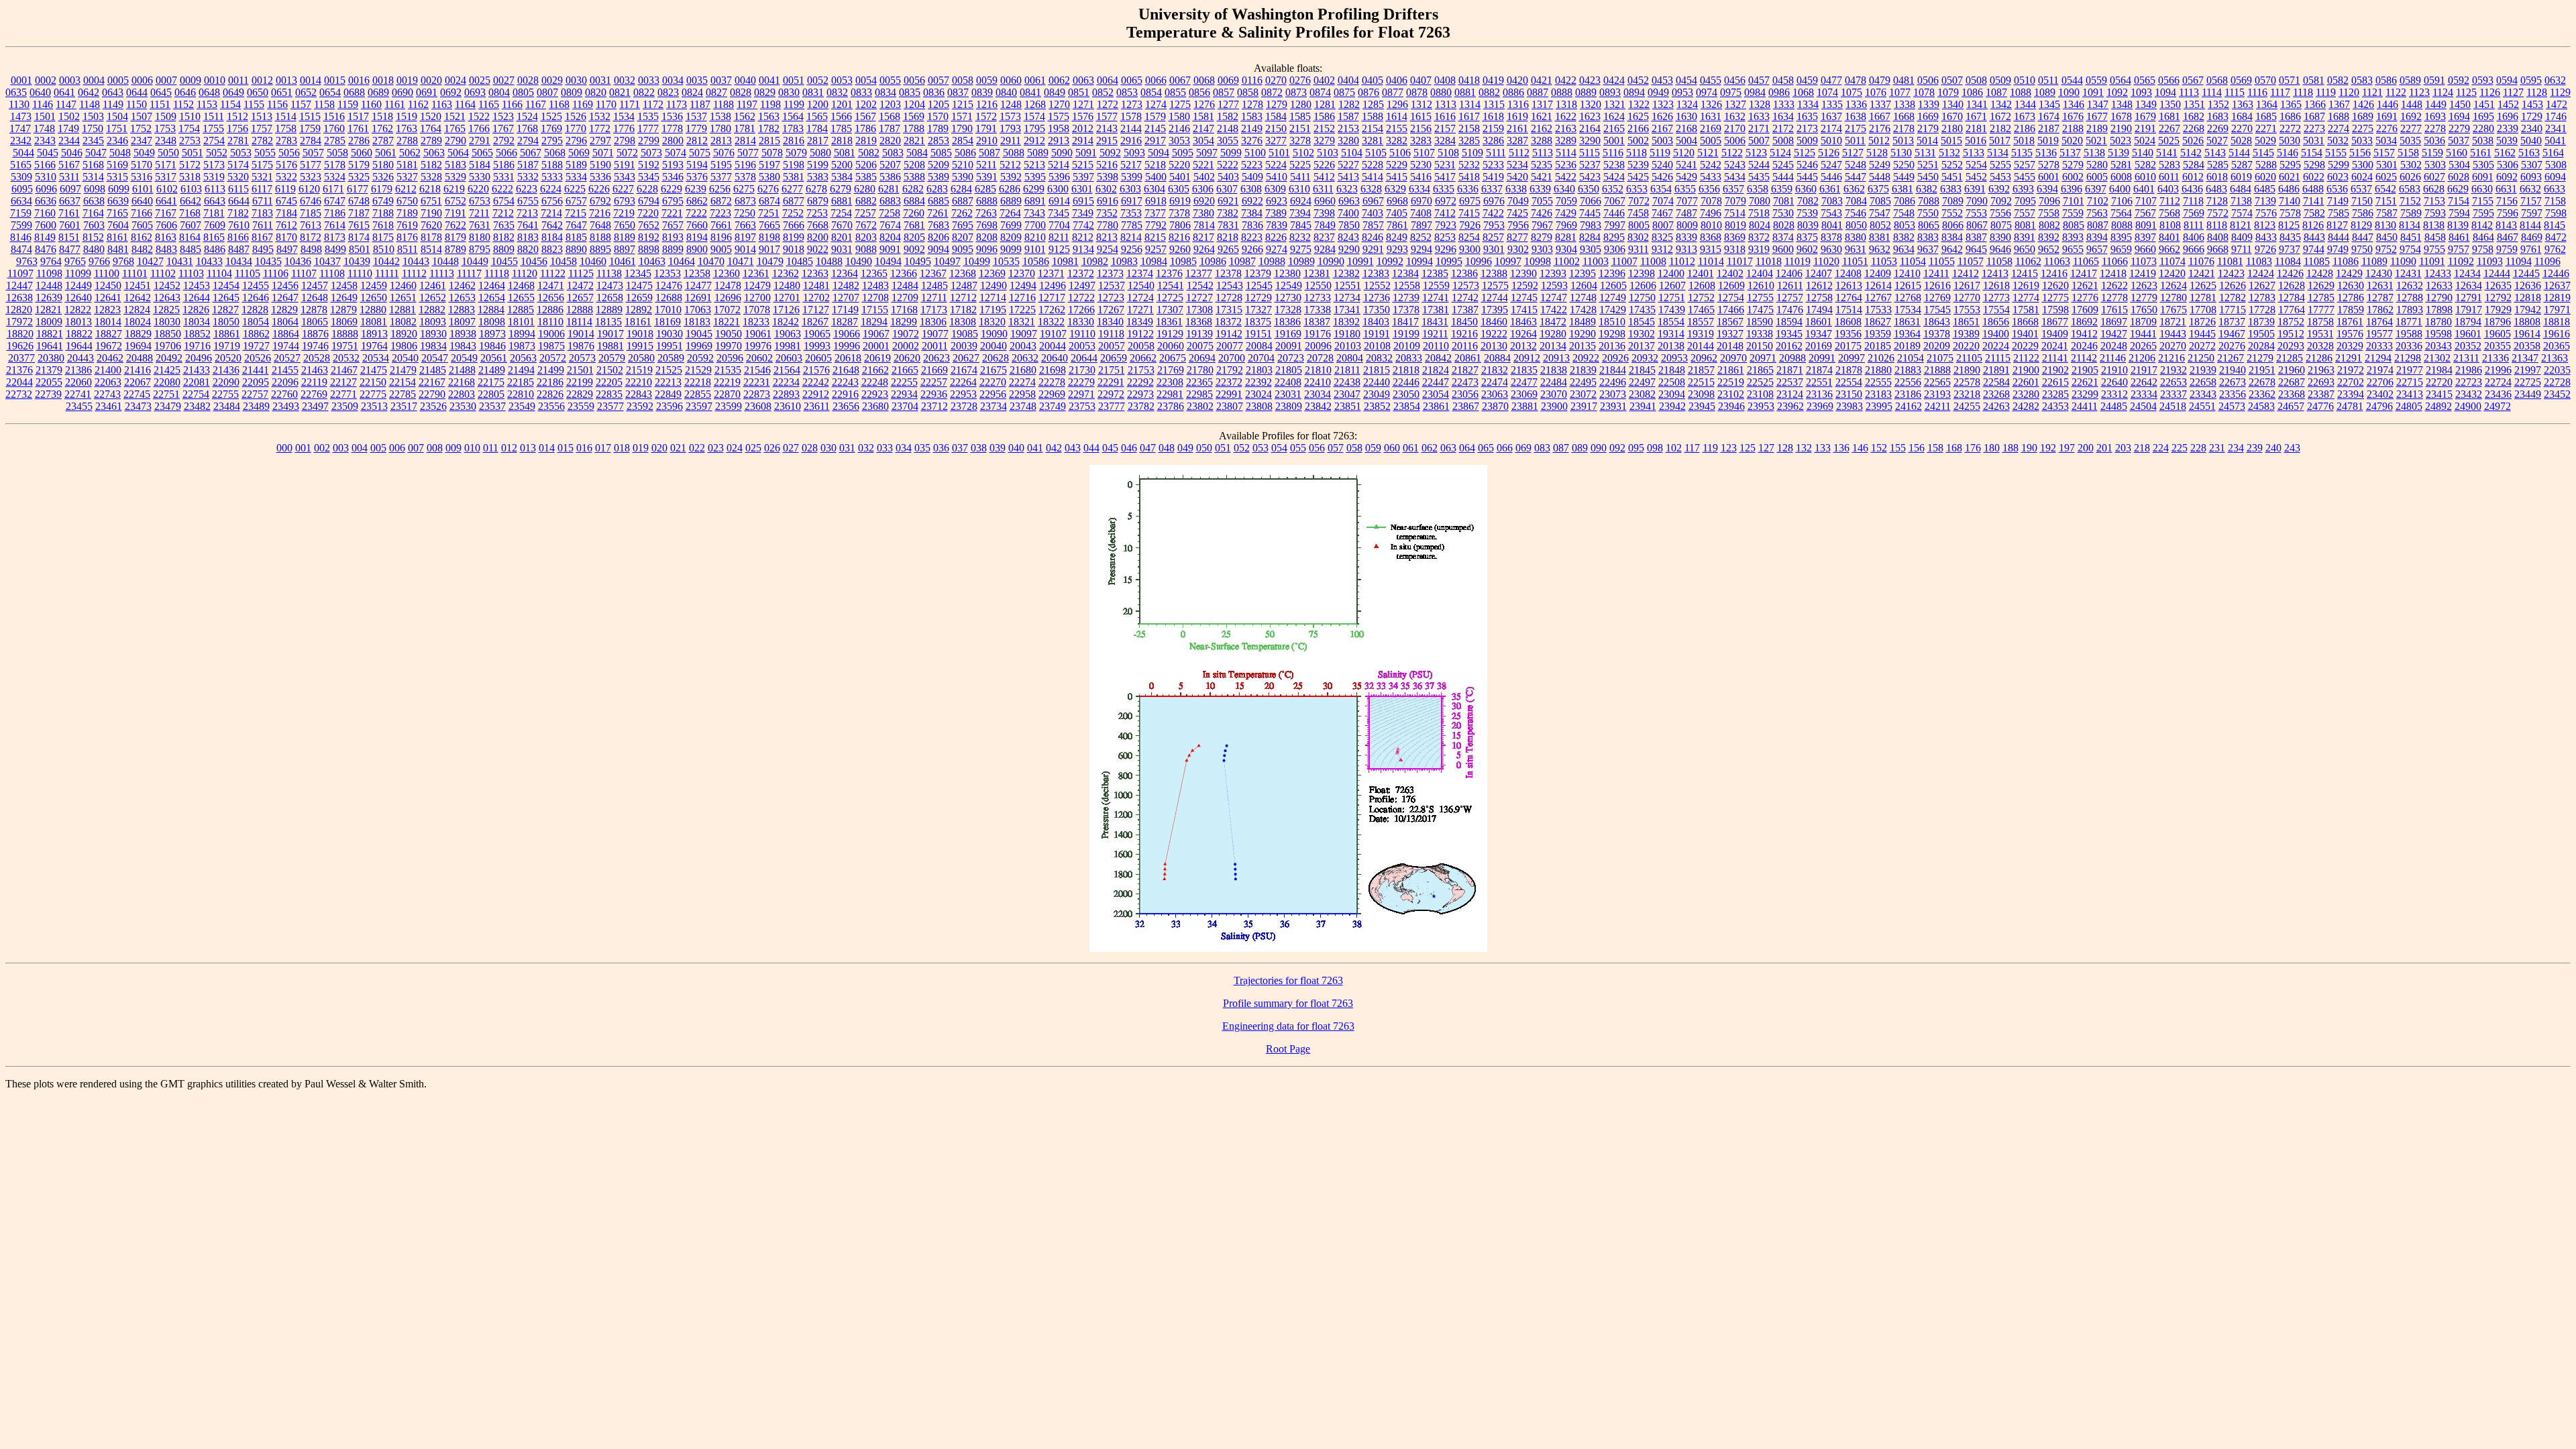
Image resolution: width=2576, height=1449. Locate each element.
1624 (1614, 116)
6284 (961, 189)
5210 (963, 165)
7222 (696, 213)
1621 (1542, 116)
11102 (163, 273)
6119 (285, 189)
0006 (142, 80)
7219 (624, 213)
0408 (1445, 80)
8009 (1687, 225)
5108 (1448, 153)
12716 (1022, 298)
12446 (2556, 273)
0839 (982, 92)
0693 (475, 92)
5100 (1255, 153)
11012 (1682, 261)
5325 (359, 177)
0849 (1055, 92)
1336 (1856, 104)
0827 (716, 92)
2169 (1711, 128)
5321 (262, 177)
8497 (287, 249)
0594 (2507, 80)
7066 (1591, 201)
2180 (1952, 128)
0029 (552, 80)
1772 (600, 128)
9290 (1349, 249)
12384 (1405, 273)
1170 (606, 104)
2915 (1107, 141)
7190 (431, 213)
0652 (306, 92)
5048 (120, 153)
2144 (1131, 128)
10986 (1213, 261)
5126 (1829, 153)
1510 (190, 116)
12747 (1554, 298)
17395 (1495, 310)
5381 (794, 177)
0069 (1228, 80)
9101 (1035, 249)
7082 (1808, 201)
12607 (1672, 285)
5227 (1348, 165)
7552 (1952, 213)
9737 (2290, 249)
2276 (2387, 128)
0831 (813, 92)
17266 (1081, 310)
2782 (262, 141)
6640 (142, 201)
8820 (528, 249)
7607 (191, 225)
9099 (1011, 249)
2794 (528, 141)
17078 (757, 310)
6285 (985, 189)
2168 (1686, 128)
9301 (1494, 249)
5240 (1662, 165)
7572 (2218, 213)
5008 (1783, 141)
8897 (625, 249)
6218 (430, 189)
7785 (1132, 225)
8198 (769, 237)
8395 (2121, 237)
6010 (2145, 177)
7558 (2049, 213)
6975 (1470, 201)
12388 (1494, 273)
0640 (40, 92)
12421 (2202, 273)
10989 (1301, 261)
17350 (1377, 310)
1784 (817, 128)
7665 (769, 225)
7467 (1662, 213)
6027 (2434, 177)
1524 (527, 116)
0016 (359, 80)
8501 (360, 249)
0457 (1759, 80)
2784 (311, 141)
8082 (2049, 225)
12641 (108, 298)
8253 (1445, 237)
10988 (1272, 261)
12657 (580, 298)
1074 (1827, 92)
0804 (499, 92)
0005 (118, 80)
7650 (625, 225)
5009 (1807, 141)
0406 (1397, 80)
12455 (256, 285)
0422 (1566, 80)
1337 (1880, 104)
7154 (2459, 201)
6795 (673, 201)
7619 (407, 225)
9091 (890, 249)
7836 (1252, 225)
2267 (2169, 128)
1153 (207, 104)
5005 (1711, 141)
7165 (117, 213)
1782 (769, 128)
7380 (1203, 213)
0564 (2121, 80)
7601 (70, 225)
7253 (817, 213)
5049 (144, 153)
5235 (1542, 165)
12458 (344, 285)
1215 (963, 104)
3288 (1542, 141)
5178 (335, 165)
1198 (770, 104)
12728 (1229, 298)
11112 (414, 273)
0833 (861, 92)
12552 (1377, 285)
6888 (987, 201)
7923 (1446, 225)
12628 (2292, 285)
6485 (2265, 189)
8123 (2265, 225)
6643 (215, 201)
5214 (1059, 165)
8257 (1493, 237)
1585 (1300, 116)
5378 (745, 177)
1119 (2326, 92)
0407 (1421, 80)
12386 (1464, 273)
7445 (1590, 213)
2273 (2314, 128)
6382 (1927, 189)
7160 (45, 213)
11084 (2288, 261)
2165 (1614, 128)
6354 (1661, 189)
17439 (1672, 310)
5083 (893, 153)
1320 (1591, 104)
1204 (914, 104)
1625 (1638, 116)
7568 (2169, 213)
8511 (408, 249)
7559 (2073, 213)
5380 (769, 177)
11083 (2259, 261)
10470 (711, 261)
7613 (311, 225)
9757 (2459, 249)
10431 (180, 261)
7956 (1518, 225)
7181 (214, 213)
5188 (552, 165)
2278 (2435, 128)
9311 (1639, 249)
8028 (1784, 225)
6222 (502, 189)
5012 (1879, 141)
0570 (2265, 80)
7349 (1083, 213)
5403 (1228, 177)
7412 (1445, 213)
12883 (462, 310)
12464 (492, 285)
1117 (2280, 92)
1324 (1687, 104)
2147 (1203, 128)
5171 (166, 165)
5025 (2169, 141)
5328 (431, 177)
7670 (842, 225)
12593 (1554, 285)
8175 (383, 237)
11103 (191, 273)
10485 (800, 261)
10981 (1065, 261)
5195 (721, 165)
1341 (1977, 104)
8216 (1179, 237)
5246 (1807, 165)
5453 (2000, 177)
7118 (2193, 201)
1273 (1132, 104)
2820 (890, 141)
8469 (2532, 237)
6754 (504, 201)
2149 (1252, 128)
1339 (1929, 104)
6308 (1251, 189)
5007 (1759, 141)
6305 (1179, 189)
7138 (2241, 201)
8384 (1952, 237)
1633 (1759, 116)
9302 (1518, 249)
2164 (1590, 128)
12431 (2408, 273)
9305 (1591, 249)
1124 (2443, 92)
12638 (19, 298)
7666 (794, 225)
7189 (407, 213)
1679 (2145, 116)
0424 (1614, 80)
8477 (70, 249)
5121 (1708, 153)
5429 (1686, 177)
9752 (2386, 249)
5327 (407, 177)
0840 (1006, 92)
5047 (96, 153)
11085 (2317, 261)
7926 (1470, 225)
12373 (1110, 273)
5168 (93, 165)
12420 (2172, 273)
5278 (2049, 165)
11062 (2028, 261)
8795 (480, 249)
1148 (90, 104)
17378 (1406, 310)
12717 (1052, 298)
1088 (2021, 92)
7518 (1759, 213)
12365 (874, 273)
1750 (93, 128)
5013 (1903, 141)
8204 (890, 237)
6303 (1130, 189)
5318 (190, 177)
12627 (2262, 285)
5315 (117, 177)
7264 (1010, 213)
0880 (1441, 92)
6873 (745, 201)
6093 (2531, 177)
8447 (2363, 237)
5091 (1086, 153)
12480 (787, 285)
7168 (190, 213)
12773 (1996, 298)
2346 (117, 141)
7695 (963, 225)
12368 (963, 273)
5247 (1831, 165)
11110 (360, 273)
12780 (2173, 298)
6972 (1446, 201)
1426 (2363, 104)
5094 (1159, 153)
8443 (2314, 237)
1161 (395, 104)
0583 (2362, 80)
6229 (672, 189)
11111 (387, 273)
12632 (2410, 285)
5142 (2191, 153)
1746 (2556, 116)
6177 (358, 189)
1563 (769, 116)
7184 (286, 213)
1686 (2290, 116)
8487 (239, 249)
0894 (1634, 92)
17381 (1436, 310)
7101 (2074, 201)
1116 (2257, 92)
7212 (503, 213)
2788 (407, 141)
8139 (2458, 225)
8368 (1711, 237)
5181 (407, 165)
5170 (142, 165)
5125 (1805, 153)
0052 (818, 80)
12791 (2469, 298)
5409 (1252, 177)
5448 (1880, 177)
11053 (1884, 261)
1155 (254, 104)
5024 (2145, 141)
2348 (166, 141)
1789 (938, 128)
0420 (1517, 80)
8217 (1203, 237)
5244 (1759, 165)
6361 (1830, 189)
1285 (1373, 104)
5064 (458, 153)
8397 (2145, 237)
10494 (888, 261)
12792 (2498, 298)
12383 (1376, 273)
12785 (2321, 298)
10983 (1124, 261)
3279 (1324, 141)
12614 (1878, 285)
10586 (1036, 261)
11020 (1826, 261)
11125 (581, 273)
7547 (1880, 213)
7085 (1880, 201)
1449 (2436, 104)
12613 (1849, 285)
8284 (1590, 237)
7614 (335, 225)
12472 (580, 285)
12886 (550, 310)
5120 (1684, 153)
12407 (1819, 273)
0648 (209, 92)
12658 (610, 298)
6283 (937, 189)
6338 (1516, 189)
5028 (2241, 141)
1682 (2194, 116)
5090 (1062, 153)
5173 (214, 165)
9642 (1952, 249)
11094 (2519, 261)
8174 (359, 237)
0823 (668, 92)
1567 (865, 116)
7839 (1277, 225)
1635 (1807, 116)
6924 (1301, 201)
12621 (2085, 285)
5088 (1014, 153)
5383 (818, 177)
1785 (841, 128)
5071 (603, 153)
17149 (845, 310)
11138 (609, 273)
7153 (2434, 201)
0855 (1175, 92)
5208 (914, 165)
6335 (1444, 189)
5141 (2167, 153)
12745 (1524, 298)
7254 (841, 213)
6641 (166, 201)
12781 (2203, 298)
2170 (1735, 128)
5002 (1638, 141)
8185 (576, 237)
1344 (2025, 104)
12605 (1613, 285)
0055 (890, 80)
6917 (1132, 201)
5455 (2025, 177)
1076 (1876, 92)
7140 (2290, 201)
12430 (2379, 273)
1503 (93, 116)
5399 (1132, 177)
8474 (21, 249)
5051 (193, 153)
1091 (2093, 92)
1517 (358, 116)
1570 (938, 116)
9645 (1976, 249)
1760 (334, 128)
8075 (2001, 225)
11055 (1942, 261)
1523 (503, 116)
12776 (2085, 298)
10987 (1242, 261)
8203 (866, 237)
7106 (2122, 201)
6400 (2120, 189)
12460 (403, 285)
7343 (1034, 213)
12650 (374, 298)
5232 (1469, 165)
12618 (1996, 285)
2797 (600, 141)
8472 (2556, 237)
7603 (94, 225)
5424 (1614, 177)
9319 (1759, 249)
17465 (1701, 310)
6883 (890, 201)
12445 (2526, 273)
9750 (2362, 249)
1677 (2097, 116)
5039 (2507, 141)
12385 (1435, 273)
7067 (1615, 201)
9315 (1711, 249)
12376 (1169, 273)
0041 (769, 80)
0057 (938, 80)
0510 (2025, 80)
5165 (21, 165)
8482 (142, 249)
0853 (1127, 92)
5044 (23, 153)
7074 (1663, 201)
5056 (289, 153)
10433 (209, 261)
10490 (859, 261)
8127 (2337, 225)
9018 (794, 249)
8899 (673, 249)
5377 (721, 177)
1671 (1976, 116)
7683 (938, 225)
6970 (1421, 201)
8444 (2339, 237)
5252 (1952, 165)
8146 (21, 237)
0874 (1320, 92)
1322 (1639, 104)
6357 (1733, 189)
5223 (1252, 165)
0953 (1682, 92)
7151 (2386, 201)
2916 (1131, 141)
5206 (866, 165)
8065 (1929, 225)
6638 (94, 201)
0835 (910, 92)
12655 (521, 298)
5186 (504, 165)
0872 (1272, 92)
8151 (69, 237)
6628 (2434, 189)
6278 (816, 189)
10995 (1449, 261)
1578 (1131, 116)
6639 (118, 201)
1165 (489, 104)
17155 (875, 310)
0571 (2290, 80)
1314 (1470, 104)
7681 (914, 225)
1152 (183, 104)
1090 (2069, 92)
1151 (160, 104)
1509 (166, 116)
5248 (1856, 165)
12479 (757, 285)
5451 (1952, 177)
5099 (1231, 153)
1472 (2557, 104)
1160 (371, 104)
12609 (1731, 285)
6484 (2241, 189)
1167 (536, 104)
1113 (2189, 92)
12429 (2349, 273)
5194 (697, 165)
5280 (2097, 165)
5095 (1183, 153)
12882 (432, 310)
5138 (2094, 153)
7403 (1373, 213)
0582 (2338, 80)
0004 (94, 80)
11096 (2547, 261)
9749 (2338, 249)
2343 (45, 141)
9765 (75, 261)
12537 (1112, 285)
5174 (238, 165)
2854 (963, 141)
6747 (335, 201)
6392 (1999, 189)
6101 (143, 189)
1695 (2483, 116)
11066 (2115, 261)
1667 (1880, 116)
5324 (335, 177)
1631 (1711, 116)
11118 (497, 273)
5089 (1038, 153)
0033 (649, 80)
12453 (197, 285)
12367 (933, 273)
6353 (1637, 189)
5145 (2263, 153)
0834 (885, 92)
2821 (914, 141)
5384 (842, 177)
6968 (1397, 201)
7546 (1856, 213)
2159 (1493, 128)
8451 (2411, 237)
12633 (2439, 285)
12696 (728, 298)
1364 (2267, 104)
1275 (1180, 104)
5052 (217, 153)
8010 (1711, 225)
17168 (904, 310)
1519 (407, 116)
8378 (1831, 237)
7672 (866, 225)
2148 (1228, 128)
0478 (1856, 80)
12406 (1789, 273)
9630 (1831, 249)
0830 (789, 92)
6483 (2216, 189)
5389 (938, 177)
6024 (2362, 177)
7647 (576, 225)
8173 (335, 237)
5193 (673, 165)
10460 (593, 261)
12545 (1259, 285)
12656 (551, 298)
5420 (1517, 177)
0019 (407, 80)
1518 (382, 116)
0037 (721, 80)
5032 (2338, 141)
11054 (1913, 261)
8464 (2483, 237)
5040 (2531, 141)
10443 (416, 261)
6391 (1975, 189)
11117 (469, 273)
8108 (2170, 225)
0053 (842, 80)
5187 (528, 165)
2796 (576, 141)
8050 (1856, 225)
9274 (1277, 249)
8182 (504, 237)
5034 (2386, 141)
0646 (185, 92)
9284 (1325, 249)
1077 (1900, 92)
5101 (1279, 153)
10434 (239, 261)
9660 (2145, 249)
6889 (1011, 201)
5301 (2387, 165)
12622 (2114, 285)
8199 (794, 237)
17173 (934, 310)
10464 (682, 261)
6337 (1492, 189)
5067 (531, 153)
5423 (1590, 177)
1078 (1924, 92)
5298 (2314, 165)
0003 (70, 80)
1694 (2459, 116)
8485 (191, 249)
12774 (2026, 298)
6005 (2097, 177)
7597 (2532, 213)
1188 (723, 104)
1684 (2242, 116)
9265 (1228, 249)
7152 (2410, 201)
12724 (1140, 298)
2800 (673, 141)
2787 (383, 141)
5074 (676, 153)
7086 (1904, 201)
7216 (600, 213)
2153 (1348, 128)
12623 (2144, 285)
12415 (2025, 273)
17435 (1642, 310)
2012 (1083, 128)
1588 (1373, 116)
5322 (286, 177)
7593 (2435, 213)
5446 (1831, 177)
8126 (2313, 225)
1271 (1083, 104)
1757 (262, 128)
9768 (123, 261)
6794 (649, 201)
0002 (46, 80)
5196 (745, 165)
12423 (2231, 273)
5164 (2553, 153)
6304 (1155, 189)
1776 (624, 128)
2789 (431, 141)
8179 (455, 237)
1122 (2396, 92)
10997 (1508, 261)
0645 (161, 92)
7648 (600, 225)
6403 (2168, 189)
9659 (2121, 249)
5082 (869, 153)
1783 (793, 128)
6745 (286, 201)
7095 (2025, 201)
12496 (1053, 285)
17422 (1554, 310)
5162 (2505, 153)
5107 (1424, 153)
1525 (551, 116)
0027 (504, 80)
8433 (2266, 237)
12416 (2054, 273)
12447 (19, 285)
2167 (1662, 128)
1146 (43, 104)
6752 (455, 201)
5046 (72, 153)
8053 (1904, 225)
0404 (1348, 80)
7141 (2314, 201)
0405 (1373, 80)
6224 (551, 189)
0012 (262, 80)
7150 (2362, 201)
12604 (1584, 285)
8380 (1856, 237)
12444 (2497, 273)
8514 (431, 249)
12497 (1082, 285)
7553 (1976, 213)
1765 (455, 128)
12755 (1760, 298)
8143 (2506, 225)
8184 (552, 237)
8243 (1348, 237)
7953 (1494, 225)
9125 (1059, 249)
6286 (1010, 189)
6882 (866, 201)
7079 (1735, 201)
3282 (1397, 141)
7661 (721, 225)
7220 (648, 213)
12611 (1790, 285)
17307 (1170, 310)
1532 (600, 116)
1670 (1952, 116)
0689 (378, 92)
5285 (2218, 165)
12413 (1995, 273)
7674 (890, 225)
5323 (311, 177)
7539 (1807, 213)
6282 (913, 189)
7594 (2459, 213)
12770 (1967, 298)
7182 (238, 213)
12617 (1967, 285)
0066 (1156, 80)
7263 (986, 213)
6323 (1347, 189)
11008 (1653, 261)
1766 (479, 128)
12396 (1612, 273)
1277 (1228, 104)
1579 (1155, 116)
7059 (1566, 201)
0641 (64, 92)
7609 (215, 225)
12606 (1643, 285)
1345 (2049, 104)
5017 (2000, 141)
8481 (118, 249)
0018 (383, 80)
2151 (1300, 128)
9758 (2483, 249)
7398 (1324, 213)
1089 (2045, 92)
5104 (1352, 153)
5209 (938, 165)
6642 (191, 201)
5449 (1904, 177)
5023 (2121, 141)
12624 (2173, 285)
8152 (93, 237)
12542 (1200, 285)
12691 (698, 298)
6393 (2023, 189)
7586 (2363, 213)
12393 (1553, 273)
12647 (285, 298)
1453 (2532, 104)
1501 (45, 116)
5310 (46, 177)
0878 (1417, 92)
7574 (2242, 213)
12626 (2233, 285)
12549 (1289, 285)
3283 (1421, 141)
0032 (625, 80)
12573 (1466, 285)
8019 (1735, 225)
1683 (2218, 116)
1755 (213, 128)
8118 (2217, 225)
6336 (1468, 189)
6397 (2096, 189)
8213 (1107, 237)
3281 (1373, 141)
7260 (914, 213)
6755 (528, 201)
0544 (2072, 80)
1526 (576, 116)
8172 (311, 237)
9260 (1180, 249)
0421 (1542, 80)
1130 (19, 104)
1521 (455, 116)
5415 (1397, 177)
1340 (1953, 104)
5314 (93, 177)
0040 (745, 80)
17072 (727, 310)
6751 (431, 201)
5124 (1780, 153)
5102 (1303, 153)
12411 (1936, 273)
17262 (1052, 310)
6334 (1419, 189)
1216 (987, 104)
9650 (2025, 249)
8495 (263, 249)
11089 (2374, 261)
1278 (1252, 104)
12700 (757, 298)
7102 (2098, 201)
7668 (818, 225)
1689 (2363, 116)
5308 (2556, 165)
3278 (1300, 141)
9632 (1880, 249)
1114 (2212, 92)
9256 (1132, 249)
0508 (1976, 80)
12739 (1406, 298)
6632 (2530, 189)
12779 (2144, 298)
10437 (327, 261)
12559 (1436, 285)
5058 (337, 153)
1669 (1928, 116)
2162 (1542, 128)
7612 (286, 225)
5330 (480, 177)
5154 (2312, 153)
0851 (1079, 92)
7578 (2290, 213)
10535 (1006, 261)
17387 (1465, 310)
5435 (1759, 177)
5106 (1400, 153)
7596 (2508, 213)
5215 (1083, 165)
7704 (1059, 225)
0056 (914, 80)
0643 (113, 92)
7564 (2121, 213)
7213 (527, 213)
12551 (1348, 285)
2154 (1373, 128)
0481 (1904, 80)
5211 (986, 165)
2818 (842, 141)
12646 (256, 298)
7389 (1276, 213)
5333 (552, 177)
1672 (2000, 116)
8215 (1155, 237)
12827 (225, 310)
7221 (672, 213)
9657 (2097, 249)
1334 (1808, 104)
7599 (21, 225)
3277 (1276, 141)
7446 (1614, 213)
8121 (2241, 225)
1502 (69, 116)
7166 (142, 213)
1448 (2412, 104)
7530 (1783, 213)
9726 (2265, 249)
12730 (1288, 298)
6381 (1902, 189)
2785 (335, 141)
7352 (1107, 213)
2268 (2194, 128)
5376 (697, 177)
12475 (639, 285)
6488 (2313, 189)
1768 (527, 128)
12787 (2380, 298)
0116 (1252, 80)
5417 (1445, 177)
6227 (623, 189)
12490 (994, 285)
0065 (1132, 80)
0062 (1059, 80)
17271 (1140, 310)
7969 (1566, 225)
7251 (769, 213)
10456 (534, 261)
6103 (191, 189)
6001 (2049, 177)
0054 (866, 80)
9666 (2194, 249)
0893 (1610, 92)
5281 (2121, 165)
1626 (1662, 116)
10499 (977, 261)
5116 (1613, 153)
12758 (1819, 298)
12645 (226, 298)
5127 (1853, 153)
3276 (1252, 141)
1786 (865, 128)
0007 (166, 80)
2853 (938, 141)
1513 (262, 116)
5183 (455, 165)
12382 (1346, 273)
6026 (2410, 177)
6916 (1108, 201)
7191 (455, 213)
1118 (2303, 92)
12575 (1495, 285)
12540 (1141, 285)
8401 (2169, 237)
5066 (506, 153)
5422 (1566, 177)
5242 (1711, 165)
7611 (263, 225)
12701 (787, 298)
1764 (431, 128)
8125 (2289, 225)
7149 (2338, 201)
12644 (197, 298)
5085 (941, 153)
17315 (1229, 310)
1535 (648, 116)
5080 (820, 153)
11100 (107, 273)
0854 (1151, 92)
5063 (434, 153)
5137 (2070, 153)
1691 (2387, 116)
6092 (2507, 177)
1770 (576, 128)
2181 (1976, 128)
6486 (2289, 189)
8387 (1976, 237)
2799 (649, 141)
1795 (1034, 128)
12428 (2320, 273)
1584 (1276, 116)
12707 (846, 298)
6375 (1878, 189)
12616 (1937, 285)
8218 (1228, 237)
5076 (724, 153)
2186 (2025, 128)
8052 (1880, 225)
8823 (552, 249)
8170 (286, 237)
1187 (700, 104)
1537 (696, 116)
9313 (1686, 249)
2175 (1856, 128)
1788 (914, 128)
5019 (2048, 141)
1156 (277, 104)
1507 (142, 116)
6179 (382, 189)
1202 (866, 104)
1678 (2121, 116)
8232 (1300, 237)
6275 (744, 189)
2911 (1011, 141)
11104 (219, 273)
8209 (1011, 237)
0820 (596, 92)
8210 (1035, 237)
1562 (745, 116)
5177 (311, 165)
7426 (1542, 213)
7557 (2025, 213)
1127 (2513, 92)
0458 (1783, 80)
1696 (2508, 116)
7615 (359, 225)
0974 (1707, 92)
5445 (1807, 177)
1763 (407, 128)
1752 (141, 128)
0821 (620, 92)
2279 (2459, 128)
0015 (335, 80)
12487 (964, 285)
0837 (958, 92)
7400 (1348, 213)
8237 (1324, 237)
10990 (1331, 261)
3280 (1348, 141)
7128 (2217, 201)
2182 (2000, 128)
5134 (1998, 153)
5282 (2145, 165)
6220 (478, 189)
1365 (2291, 104)
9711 (2242, 249)
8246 (1373, 237)
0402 (1324, 80)
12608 (1702, 285)
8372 (1759, 237)
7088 (1929, 201)
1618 (1493, 116)
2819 (866, 141)
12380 (1287, 273)
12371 (1051, 273)
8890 (576, 249)
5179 (359, 165)
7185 (311, 213)
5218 (1155, 165)
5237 (1590, 165)
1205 (938, 104)
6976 (1494, 201)
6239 (696, 189)
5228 (1373, 165)
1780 (720, 128)
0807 (547, 92)
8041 (1832, 225)
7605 (142, 225)
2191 (2145, 128)
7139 (2265, 201)
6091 (2483, 177)
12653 (462, 298)
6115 (238, 189)
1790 (962, 128)
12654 (492, 298)
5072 (627, 153)
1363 (2243, 104)
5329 (455, 177)
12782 (2233, 298)
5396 (1059, 177)
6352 (1613, 189)
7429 (1566, 213)
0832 (837, 92)
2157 (1445, 128)
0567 (2193, 80)
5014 (1927, 141)
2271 (2266, 128)
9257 (1156, 249)
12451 (138, 285)
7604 (118, 225)
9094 (938, 249)
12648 (315, 298)
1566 (841, 116)
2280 (2483, 128)
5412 (1324, 177)
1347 (2098, 104)
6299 (1034, 189)
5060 (362, 153)
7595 (2483, 213)
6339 (1540, 189)
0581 (2314, 80)
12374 (1140, 273)
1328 (1760, 104)
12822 (78, 310)
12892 (639, 310)
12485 (934, 285)
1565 (817, 116)
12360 (727, 273)
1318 (1566, 104)
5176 (286, 165)
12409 (1878, 273)
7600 (46, 225)
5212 (1010, 165)
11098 (49, 273)
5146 (2288, 153)
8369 (1735, 237)
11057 (1971, 261)
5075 (700, 153)
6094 (2555, 177)
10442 (386, 261)
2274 (2339, 128)
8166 (238, 237)
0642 (89, 92)
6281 (889, 189)
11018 (1769, 261)
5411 (1300, 177)
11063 (2057, 261)
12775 (2055, 298)
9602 (1807, 249)
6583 (2410, 189)
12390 (1523, 273)
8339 (1686, 237)
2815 (769, 141)
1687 (2314, 116)
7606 (166, 225)
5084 (917, 153)
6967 (1373, 201)
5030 (2290, 141)
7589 (2411, 213)
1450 (2460, 104)
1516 (334, 116)
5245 (1783, 165)
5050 (168, 153)
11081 (2230, 261)
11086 (2346, 261)
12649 (344, 298)
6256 (720, 189)
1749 (68, 128)
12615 (1908, 285)
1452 (2508, 104)
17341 (1347, 310)
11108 (332, 273)
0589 (2410, 80)
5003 (1662, 141)
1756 (237, 128)
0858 (1248, 92)
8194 (697, 237)
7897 (1421, 225)
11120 (525, 273)
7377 (1155, 213)
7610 (239, 225)
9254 (1108, 249)
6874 (769, 201)
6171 (333, 189)
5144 (2239, 153)
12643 (167, 298)
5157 (2384, 153)
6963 (1349, 201)
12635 (2498, 285)
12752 (1701, 298)
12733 (1318, 298)
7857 (1373, 225)
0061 (1035, 80)
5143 (2215, 153)
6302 (1106, 189)
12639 (49, 298)
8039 (1808, 225)
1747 (20, 128)
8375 (1807, 237)
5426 (1662, 177)
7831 (1228, 225)
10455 (504, 261)
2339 (2508, 128)
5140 (2143, 153)
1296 (1397, 104)
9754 (2410, 249)
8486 (215, 249)
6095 (22, 189)
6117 (262, 189)
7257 (865, 213)
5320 (238, 177)
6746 (311, 201)
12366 (904, 273)
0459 (1807, 80)
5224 (1276, 165)
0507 (1952, 80)
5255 (2000, 165)
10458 (563, 261)
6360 (1806, 189)
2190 (2121, 128)
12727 (1199, 298)
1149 (113, 104)
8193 (673, 237)
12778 (2114, 298)
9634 (1904, 249)
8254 (1469, 237)
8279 (1542, 237)
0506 (1928, 80)
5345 (649, 177)
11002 (1567, 261)
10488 (829, 261)
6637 (70, 201)
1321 (1615, 104)
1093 (2141, 92)
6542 (2385, 189)
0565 (2145, 80)
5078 (772, 153)
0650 (258, 92)
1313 (1446, 104)
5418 (1469, 177)
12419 (2143, 273)
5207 (890, 165)
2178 (1904, 128)
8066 (1953, 225)
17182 (963, 310)
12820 (19, 310)
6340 (1564, 189)
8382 (1904, 237)
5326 (383, 177)
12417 (2084, 273)
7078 (1711, 201)
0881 (1465, 92)
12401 (1701, 273)
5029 (2265, 141)
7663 (745, 225)
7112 (2170, 201)
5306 (2508, 165)
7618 (383, 225)
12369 (992, 273)
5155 (2336, 153)
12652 (433, 298)
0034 (673, 80)
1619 (1517, 116)
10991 (1360, 261)
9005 (721, 249)
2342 (21, 141)
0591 (2434, 80)
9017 (769, 249)
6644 (239, 201)
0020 (431, 80)
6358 (1758, 189)
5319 (214, 177)
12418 (2113, 273)
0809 (572, 92)
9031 (842, 249)
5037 (2459, 141)
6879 (818, 201)
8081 (2025, 225)
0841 (1030, 92)
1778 (672, 128)
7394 (1300, 213)
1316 (1518, 104)
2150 (1276, 128)
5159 (2432, 153)
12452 (167, 285)
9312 (1662, 249)
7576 (2266, 213)
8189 (625, 237)
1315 (1494, 104)
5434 (1735, 177)
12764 (1849, 298)
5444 (1783, 177)
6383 (1951, 189)
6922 (1252, 201)
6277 (792, 189)
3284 (1445, 141)
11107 (304, 273)
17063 (698, 310)
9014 (745, 249)
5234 (1517, 165)
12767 (1878, 298)
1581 (1203, 116)
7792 (1156, 225)
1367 (2339, 104)
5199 (818, 165)
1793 (1010, 128)
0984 (1755, 92)
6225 (575, 189)
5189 (576, 165)
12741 (1436, 298)
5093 (1134, 153)
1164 (465, 104)
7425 (1517, 213)
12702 (816, 298)
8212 (1083, 237)
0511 (2048, 80)
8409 (2242, 237)
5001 (1614, 141)
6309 (1275, 189)
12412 (1966, 273)
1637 (1831, 116)
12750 (1642, 298)
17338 (1318, 310)
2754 (214, 141)
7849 (1325, 225)
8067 (1977, 225)
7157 (2531, 201)
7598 (2556, 213)
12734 (1347, 298)
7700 (1035, 225)
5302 (2411, 165)
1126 (2490, 92)
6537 (2361, 189)
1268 (1035, 104)
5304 (2459, 165)
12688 (669, 298)
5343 (625, 177)
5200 (842, 165)
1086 (1972, 92)
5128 (1877, 153)
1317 (1542, 104)
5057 (313, 153)
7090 (1977, 201)
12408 (1848, 273)
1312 (1421, 104)
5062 (410, 153)
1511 (214, 116)
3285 (1469, 141)
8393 (2073, 237)
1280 (1301, 104)
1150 (137, 104)
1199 (794, 104)
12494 (1023, 285)
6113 (215, 189)
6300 (1058, 189)
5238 (1614, 165)
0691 (427, 92)
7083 (1832, 201)
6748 (359, 201)
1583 (1252, 116)
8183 (528, 237)
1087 (1996, 92)
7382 (1228, 213)
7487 (1686, 213)
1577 (1107, 116)
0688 (354, 92)
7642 (552, 225)
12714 (993, 298)
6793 (625, 201)
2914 (1083, 141)
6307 (1227, 189)
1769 (551, 128)
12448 (49, 285)
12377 (1199, 273)
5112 (1519, 153)
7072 (1639, 201)
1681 (2169, 116)
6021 (2290, 177)
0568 (2217, 80)
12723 (1111, 298)
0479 (1880, 80)
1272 (1108, 104)
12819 (2557, 298)
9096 (987, 249)
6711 (263, 201)
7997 (1615, 225)
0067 (1180, 80)
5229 (1397, 165)
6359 (1782, 189)
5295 (2290, 165)
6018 (2217, 177)
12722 (1081, 298)
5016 (1976, 141)
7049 (1518, 201)
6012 (2193, 177)
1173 (677, 104)
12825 (166, 310)
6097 (70, 189)
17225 (1022, 310)
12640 (78, 298)
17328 (1288, 310)
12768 (1908, 298)
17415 (1524, 310)
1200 (818, 104)
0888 (1562, 92)
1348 (2122, 104)
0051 (794, 80)
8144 (2530, 225)
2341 (2556, 128)
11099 (78, 273)
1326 (1711, 104)
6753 (480, 201)
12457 (315, 285)
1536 (672, 116)
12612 (1819, 285)
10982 (1095, 261)
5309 (21, 177)
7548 (1904, 213)
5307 (2532, 165)
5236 (1566, 165)
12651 (403, 298)
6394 (2047, 189)
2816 (794, 141)
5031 (2314, 141)
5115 (1590, 153)
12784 (2292, 298)
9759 (2507, 249)
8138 (2434, 225)
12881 (402, 310)
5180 (383, 165)
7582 (2314, 213)
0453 (1662, 80)
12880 (373, 310)
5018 (2024, 141)
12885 (521, 310)
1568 (890, 116)
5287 (2242, 165)
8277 (1517, 237)
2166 (1638, 128)
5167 (69, 165)
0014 (311, 80)
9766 (99, 261)
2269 (2218, 128)
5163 (2529, 153)
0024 (455, 80)
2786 (359, 141)
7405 (1397, 213)
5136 (2046, 153)
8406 (2194, 237)
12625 (2203, 285)
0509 (2000, 80)
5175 (262, 165)
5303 (2435, 165)
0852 (1103, 92)
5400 (1156, 177)
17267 (1111, 310)
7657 (673, 225)
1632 (1735, 116)
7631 (480, 225)
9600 (1783, 249)
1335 (1832, 104)
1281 (1325, 104)
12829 (284, 310)
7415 (1469, 213)
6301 (1082, 189)
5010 (1831, 141)
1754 (189, 128)
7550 (1928, 213)
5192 (649, 165)
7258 (890, 213)
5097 (1207, 153)
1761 (358, 128)
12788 (2410, 298)
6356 (1709, 189)
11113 (442, 273)
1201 (842, 104)
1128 (2537, 92)
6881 (842, 201)
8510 (384, 249)
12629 (2321, 285)
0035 (697, 80)
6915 (1083, 201)
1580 (1179, 116)
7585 (2339, 213)
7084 (1856, 201)
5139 (2118, 153)
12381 (1317, 273)
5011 (1855, 141)
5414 (1373, 177)
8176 (407, 237)
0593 (2483, 80)
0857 (1224, 92)
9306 (1615, 249)
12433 (2438, 273)
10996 (1479, 261)
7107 (2146, 201)
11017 (1740, 261)
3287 (1517, 141)
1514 (286, 116)
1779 (696, 128)
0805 (523, 92)
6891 (1035, 201)
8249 (1397, 237)
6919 (1180, 201)
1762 (382, 128)
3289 (1566, 141)
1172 (653, 104)
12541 (1171, 285)
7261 (938, 213)
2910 (987, 141)
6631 (2506, 189)
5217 (1131, 165)
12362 (786, 273)
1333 (1784, 104)
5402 (1204, 177)
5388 (914, 177)
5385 (866, 177)
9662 (2169, 249)
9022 (818, 249)
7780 (1108, 225)
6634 (21, 201)
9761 (2531, 249)
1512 (237, 116)
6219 (454, 189)
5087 (989, 153)
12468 (521, 285)
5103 (1328, 153)
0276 (1300, 80)
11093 (2490, 261)
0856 (1199, 92)
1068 (1803, 92)
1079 (1948, 92)
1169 (583, 104)
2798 (625, 141)
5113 (1543, 153)
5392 (1011, 177)
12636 (2528, 285)
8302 (1638, 237)
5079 (796, 153)
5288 (2266, 165)
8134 (2410, 225)
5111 (1496, 153)
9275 (1301, 249)
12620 (2055, 285)
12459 (374, 285)
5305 (2483, 165)
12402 (1730, 273)
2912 (1034, 141)
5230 (1421, 165)
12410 (1907, 273)
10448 (445, 261)
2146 (1179, 128)
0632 (2555, 80)
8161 (117, 237)
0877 (1393, 92)
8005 (1639, 225)
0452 (1638, 80)
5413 (1348, 177)
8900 (697, 249)
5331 (504, 177)
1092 (2117, 92)
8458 (2435, 237)
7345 (1059, 213)
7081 (1784, 201)
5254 (1976, 165)
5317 (166, 177)
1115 (2235, 92)
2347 (142, 141)
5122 (1732, 153)
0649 (233, 92)
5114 (1566, 153)
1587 (1348, 116)
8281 (1566, 237)
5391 (987, 177)
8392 (2049, 237)
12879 (343, 310)
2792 (504, 141)
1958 (1059, 128)
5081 (845, 153)
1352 (2218, 104)
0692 (451, 92)
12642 (138, 298)
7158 (2555, 201)
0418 (1469, 80)
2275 (2363, 128)
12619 (2026, 285)
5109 (1472, 153)
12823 (107, 310)
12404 (1760, 273)
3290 (1590, 141)
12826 (196, 310)
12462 (462, 285)
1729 (2532, 116)
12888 (580, 310)
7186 (335, 213)
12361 (756, 273)
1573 (1010, 116)
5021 (2096, 141)
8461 (2459, 237)
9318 (1735, 249)
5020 (2072, 141)
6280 (865, 189)
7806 (1180, 225)
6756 (552, 201)
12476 (669, 285)
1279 (1277, 104)
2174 (1831, 128)
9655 (2073, 249)
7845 (1301, 225)
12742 (1465, 298)
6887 (963, 201)
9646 (2000, 249)
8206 (938, 237)
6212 (406, 189)
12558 (1407, 285)
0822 (644, 92)
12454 (226, 285)
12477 (698, 285)
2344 (69, 141)
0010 (215, 80)
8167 (262, 237)
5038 (2483, 141)
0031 (600, 80)
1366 (2315, 104)
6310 (1299, 189)
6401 (2144, 189)
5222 (1228, 165)
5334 (576, 177)
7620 (431, 225)
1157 (301, 104)
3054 (1203, 141)
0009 (191, 80)
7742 (1083, 225)
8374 (1783, 237)
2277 (2411, 128)
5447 (1856, 177)
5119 (1660, 153)
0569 (2241, 80)
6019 (2241, 177)
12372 (1081, 273)
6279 (841, 189)
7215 (576, 213)
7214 (551, 213)
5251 (1928, 165)
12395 (1582, 273)
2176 (1880, 128)
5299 (2339, 165)
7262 (962, 213)
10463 (652, 261)
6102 (167, 189)
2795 (552, 141)
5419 (1493, 177)
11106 (276, 273)
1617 (1469, 116)
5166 (45, 165)
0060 (1011, 80)
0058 (963, 80)
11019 (1797, 261)
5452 (1976, 177)
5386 (890, 177)
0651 (282, 92)
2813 (721, 141)
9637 (1928, 249)
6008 (2121, 177)
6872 (721, 201)
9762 (2555, 249)
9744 (2314, 249)
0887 (1538, 92)
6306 (1203, 189)
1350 (2170, 104)
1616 (1445, 116)
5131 (1925, 153)
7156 (2507, 201)
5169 (117, 165)
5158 (2408, 153)
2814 (745, 141)
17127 (816, 310)
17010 (668, 310)
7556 (2000, 213)
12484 (905, 285)
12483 (875, 285)
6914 (1059, 201)
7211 (479, 213)
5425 (1638, 177)
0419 (1493, 80)
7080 (1760, 201)
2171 (1759, 128)
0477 (1831, 80)
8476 (46, 249)
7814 (1204, 225)
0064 (1108, 80)
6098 (95, 189)
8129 (2361, 225)
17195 (993, 310)
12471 (551, 285)
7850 (1349, 225)
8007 (1663, 225)
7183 (262, 213)
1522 (479, 116)
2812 (697, 141)
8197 (745, 237)
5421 (1542, 177)
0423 (1590, 80)
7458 (1638, 213)
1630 (1686, 116)
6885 (938, 201)
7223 (720, 213)
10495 (918, 261)
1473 (21, 116)
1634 (1783, 116)
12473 (610, 285)
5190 (600, 165)
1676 (2073, 116)
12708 (875, 298)
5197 (769, 165)
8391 (2025, 237)
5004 (1686, 141)
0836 (934, 92)
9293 (1397, 249)
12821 (48, 310)
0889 (1586, 92)
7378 (1179, 213)
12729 (1258, 298)
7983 (1591, 225)
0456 (1735, 80)
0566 (2169, 80)
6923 (1277, 201)
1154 (230, 104)
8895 (600, 249)
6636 (46, 201)
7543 (1831, 213)
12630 (2351, 285)
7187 (359, 213)
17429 (1613, 310)
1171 (630, 104)
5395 (1035, 177)
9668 (2218, 249)
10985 (1183, 261)
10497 (947, 261)
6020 (2265, 177)
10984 (1154, 261)
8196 (721, 237)
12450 (108, 285)
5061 (386, 153)
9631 (1856, 249)
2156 (1421, 128)
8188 (600, 237)
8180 (480, 237)
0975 (1731, 92)
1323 (1663, 104)
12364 (845, 273)
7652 (649, 225)
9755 (2434, 249)
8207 (963, 237)
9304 (1566, 249)
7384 (1252, 213)
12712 (963, 298)
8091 (2146, 225)
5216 (1107, 165)
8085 (2074, 225)
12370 (1022, 273)
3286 (1493, 141)
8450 (2387, 237)
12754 (1731, 298)
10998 (1538, 261)
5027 (2217, 141)
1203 (890, 104)
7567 (2145, 213)
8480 (94, 249)
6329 (1395, 189)
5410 (1277, 177)
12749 (1613, 298)
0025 (480, 80)
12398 (1642, 273)
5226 (1324, 165)
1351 (2194, 104)
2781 (238, 141)
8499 (335, 249)
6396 (2072, 189)
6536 (2337, 189)
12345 (638, 273)
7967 (1542, 225)
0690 (402, 92)
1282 (1349, 104)
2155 (1397, 128)
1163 (442, 104)
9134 (1083, 249)
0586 (2386, 80)
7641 (528, 225)
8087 (2098, 225)
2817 (818, 141)
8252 (1421, 237)
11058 (1999, 261)
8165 (214, 237)
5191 (625, 165)
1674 (2049, 116)
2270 (2242, 128)
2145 (1155, 128)
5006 (1735, 141)
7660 (697, 225)
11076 (2201, 261)
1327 (1735, 104)
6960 (1325, 201)
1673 (2025, 116)
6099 (119, 189)
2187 (2049, 128)
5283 (2169, 165)
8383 (1928, 237)
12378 (1228, 273)
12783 (2262, 298)
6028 (2459, 177)
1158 (324, 104)
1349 (2146, 104)
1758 (286, 128)
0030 (576, 80)
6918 (1156, 201)
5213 (1034, 165)
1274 (1156, 104)
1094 (2165, 92)
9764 (51, 261)
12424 (2261, 273)
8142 (2482, 225)
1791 (986, 128)
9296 (1446, 249)
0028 (528, 80)
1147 (66, 104)
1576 (1083, 116)
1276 (1204, 104)
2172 (1783, 128)
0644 (137, 92)
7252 (793, 213)
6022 (2314, 177)
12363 (815, 273)
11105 (248, 273)
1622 (1566, 116)
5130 (1901, 153)
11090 (2403, 261)
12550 (1318, 285)
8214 (1131, 237)
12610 (1761, 285)
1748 (44, 128)
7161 (69, 213)
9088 (866, 249)
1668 (1904, 116)
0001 (21, 80)
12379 (1258, 273)
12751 (1672, 298)
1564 (793, 116)
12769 (1937, 298)
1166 (512, 104)
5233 (1493, 165)
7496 (1711, 213)
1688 (2339, 116)
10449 (475, 261)
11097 (20, 273)
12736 (1377, 298)
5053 (241, 153)
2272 (2290, 128)
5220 (1179, 165)
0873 (1296, 92)
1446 (2387, 104)
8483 (166, 249)
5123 (1756, 153)
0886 (1513, 92)
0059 (987, 80)
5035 (2410, 141)
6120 (309, 189)
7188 (383, 213)
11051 (1855, 261)
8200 (818, 237)
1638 (1856, 116)
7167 (166, 213)
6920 (1204, 201)
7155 (2483, 201)
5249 (1880, 165)
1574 (1034, 116)
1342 (2001, 104)
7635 (504, 225)
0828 (741, 92)
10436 (298, 261)
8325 (1662, 237)
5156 (2360, 153)
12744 (1495, 298)
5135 (2022, 153)
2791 (480, 141)
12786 (2351, 298)
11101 (135, 273)
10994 (1419, 261)
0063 (1083, 80)
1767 (503, 128)
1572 (986, 116)
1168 (559, 104)
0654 (330, 92)
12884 (491, 310)
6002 (2073, 177)
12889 (609, 310)
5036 (2434, 141)
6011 (2169, 177)
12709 (905, 298)
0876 (1368, 92)
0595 (2531, 80)
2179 (1928, 128)
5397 (1083, 177)
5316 (142, 177)
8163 (166, 237)
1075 (1851, 92)
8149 (45, 237)
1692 (2411, 116)
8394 (2097, 237)
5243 (1735, 165)
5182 (431, 165)
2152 (1324, 128)
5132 (1949, 153)
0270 (1276, 80)
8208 (987, 237)
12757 (1790, 298)
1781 (745, 128)
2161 (1517, 128)
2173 (1807, 128)
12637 (2557, 285)
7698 (987, 225)
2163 (1566, 128)
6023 (2338, 177)
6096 (46, 189)
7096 (2049, 201)
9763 (27, 261)
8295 (1614, 237)
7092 (2001, 201)
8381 (1880, 237)
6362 (1854, 189)
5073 (651, 153)
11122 (553, 273)
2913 (1059, 141)
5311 (69, 177)
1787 (890, 128)
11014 (1711, 261)
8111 (2194, 225)
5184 (480, 165)
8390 (2000, 237)
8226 (1276, 237)
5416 (1421, 177)
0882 (1489, 92)
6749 (383, 201)
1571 (962, 116)
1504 (117, 116)
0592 (2459, 80)
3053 (1179, 141)
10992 (1390, 261)
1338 (1904, 104)
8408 (2218, 237)
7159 (21, 213)
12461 (433, 285)
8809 (504, 249)
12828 (255, 310)
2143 (1107, 128)
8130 (2385, 225)
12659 (639, 298)
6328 (1371, 189)
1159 (348, 104)
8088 (2122, 225)
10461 (623, 261)
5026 (2193, 141)
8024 (1760, 225)
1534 (624, 116)
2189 (2097, 128)
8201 (842, 237)
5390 (963, 177)
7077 (1687, 201)
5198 (794, 165)
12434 (2467, 273)
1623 (1590, 116)
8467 (2508, 237)
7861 (1397, 225)
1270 (1059, 104)
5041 (2555, 141)
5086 (965, 153)
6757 (576, 201)
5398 (1108, 177)
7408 (1421, 213)
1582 (1228, 116)
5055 (265, 153)
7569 (2194, 213)
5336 (600, 177)
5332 (528, 177)
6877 (794, 201)
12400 (1671, 273)
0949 (1658, 92)
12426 (2290, 273)
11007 (1624, 261)
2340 (2532, 128)
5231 (1445, 165)
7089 (1953, 201)
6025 (2386, 177)
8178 (431, 237)
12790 (2439, 298)
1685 (2266, 116)
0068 (1204, 80)
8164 (190, 237)
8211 (1059, 237)
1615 (1421, 116)
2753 (190, 141)
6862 (697, 201)
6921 (1228, 201)
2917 (1155, 141)
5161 (2481, 153)
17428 (1583, 310)
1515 (310, 116)
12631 (2380, 285)
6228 (647, 189)
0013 (286, 80)
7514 (1735, 213)
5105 (1376, 153)
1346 (2074, 104)
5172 (190, 165)
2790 (455, 141)
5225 (1300, 165)
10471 (741, 261)
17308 (1199, 310)
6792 (600, 201)
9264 (1204, 249)
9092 (914, 249)
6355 (1685, 189)
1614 (1397, 116)
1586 (1324, 116)
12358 (697, 273)
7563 (2097, 213)
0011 (238, 80)
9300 (1470, 249)
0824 (692, 92)
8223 (1252, 237)
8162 (142, 237)
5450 (1928, 177)
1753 (165, 128)
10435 (268, 261)
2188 (2073, 128)
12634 (2469, 285)
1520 (431, 116)
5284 (2194, 165)
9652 (2049, 249)
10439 (357, 261)
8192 (649, 237)
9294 (1421, 249)
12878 (314, 310)
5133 (1974, 153)
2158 (1469, 128)
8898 (649, 249)
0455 (1711, 80)
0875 (1344, 92)
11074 (2172, 261)
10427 (150, 261)
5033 (2362, 141)
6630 (2482, 189)
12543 (1230, 285)
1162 (418, 104)
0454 (1686, 80)
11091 (2432, 261)
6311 (1323, 189)
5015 (1951, 141)
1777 (648, 128)
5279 (2073, 165)
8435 (2290, 237)
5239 (1638, 165)
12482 (846, 285)
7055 (1542, 201)
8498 (311, 249)
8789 (455, 249)
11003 (1596, 261)
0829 (765, 92)
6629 (2458, 189)
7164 (93, 213)
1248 (1011, 104)
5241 (1686, 165)
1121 (2372, 92)
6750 (407, 201)
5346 (673, 177)
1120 (2349, 92)
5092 (1110, 153)
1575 (1059, 116)
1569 (914, 116)
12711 (934, 298)
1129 (2560, 92)
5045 (48, 153)
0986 (1779, 92)
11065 (2086, 261)
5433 (1711, 177)
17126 (786, 310)
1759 (310, 128)
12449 (78, 285)
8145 (2555, 225)
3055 (1228, 141)
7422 (1493, 213)
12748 (1583, 298)
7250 (745, 213)
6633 (2555, 189)
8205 (914, 237)
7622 (455, 225)
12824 (137, 310)
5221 (1203, 165)
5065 (482, 153)
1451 (2484, 104)
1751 (117, 128)
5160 (2457, 153)
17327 (1258, 310)
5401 (1180, 177)
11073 (2144, 261)
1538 (720, 116)
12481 (816, 285)
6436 (2192, 189)
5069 (579, 153)
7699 (1011, 225)
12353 (667, 273)
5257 (2025, 165)
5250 (1904, 165)
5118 (1636, 153)
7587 (2387, 213)
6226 (599, 189)
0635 (16, 92)
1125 (2466, 92)
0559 (2096, 80)
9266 (1252, 249)
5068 (555, 153)
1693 (2435, 116)
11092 (2461, 261)
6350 (1589, 189)
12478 (728, 285)
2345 (93, 141)
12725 (1170, 298)
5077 (748, 153)
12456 (285, 285)
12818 (2528, 298)
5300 (2363, 165)
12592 (1525, 285)
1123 (2419, 92)
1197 (747, 104)
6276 (768, 189)
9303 (1542, 249)
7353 (1131, 213)
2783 (286, 141)
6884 (914, 201)
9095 (963, 249)
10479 (770, 261)
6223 (527, 189)
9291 (1373, 249)
